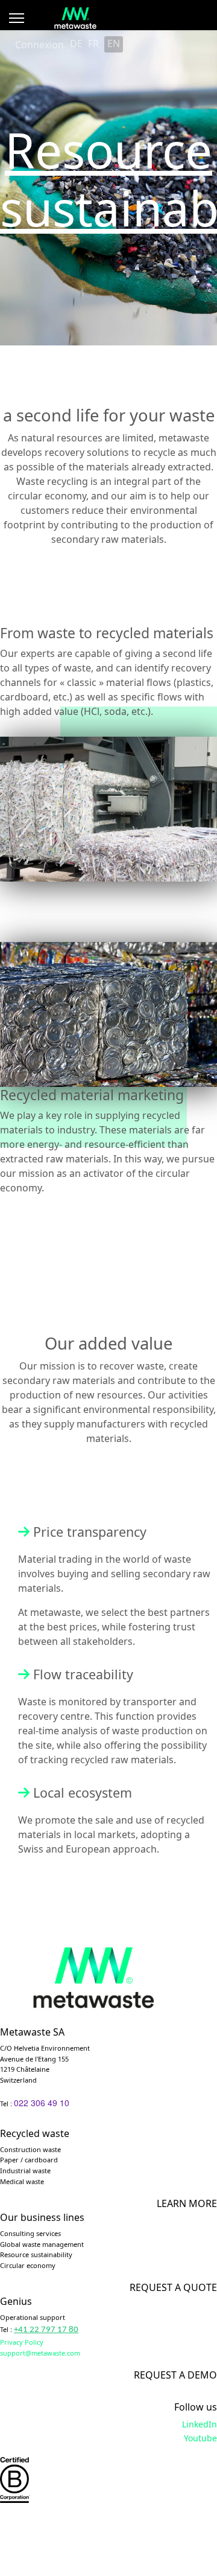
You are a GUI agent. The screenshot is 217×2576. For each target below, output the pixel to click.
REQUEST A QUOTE (173, 2287)
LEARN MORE (187, 2203)
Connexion (39, 45)
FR (93, 43)
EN (114, 43)
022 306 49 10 (42, 2103)
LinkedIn (200, 2424)
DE (76, 43)
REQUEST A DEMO (175, 2375)
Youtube (200, 2438)
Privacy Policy (22, 2342)
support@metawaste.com (40, 2353)
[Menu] (17, 18)
